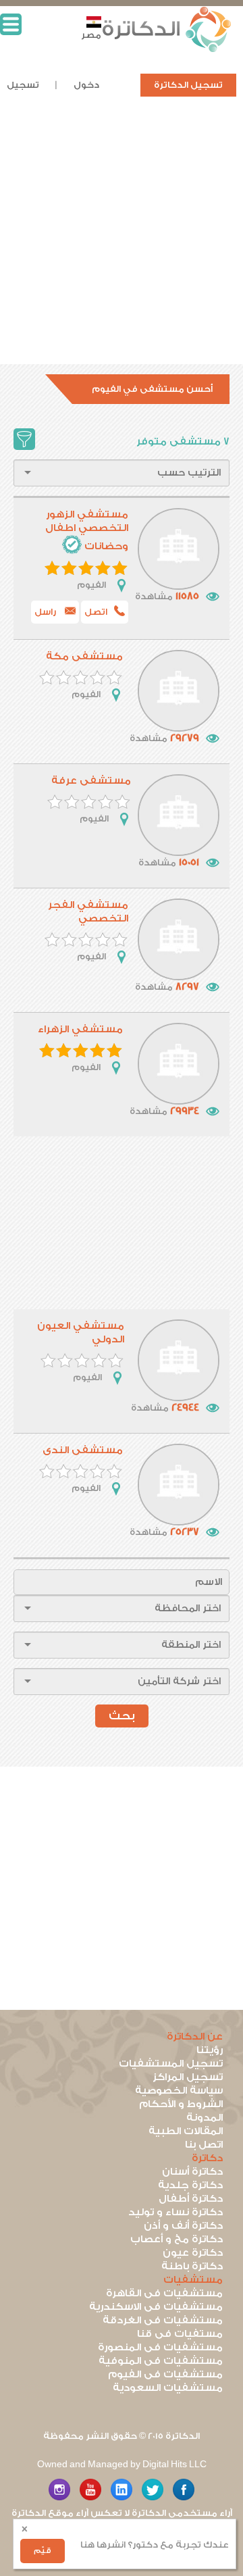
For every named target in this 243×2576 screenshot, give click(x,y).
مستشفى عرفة (91, 781)
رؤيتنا (210, 2050)
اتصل (96, 612)
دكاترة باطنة (192, 2266)
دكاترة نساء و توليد (175, 2212)
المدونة (205, 2118)
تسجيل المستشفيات (171, 2064)
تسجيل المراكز (188, 2077)
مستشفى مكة (84, 656)
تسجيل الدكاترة (188, 85)
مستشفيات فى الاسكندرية (156, 2307)
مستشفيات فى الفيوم (165, 2374)
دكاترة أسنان (192, 2172)
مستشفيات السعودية (168, 2388)
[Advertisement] (122, 243)
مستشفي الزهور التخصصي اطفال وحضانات (87, 530)
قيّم (43, 2551)
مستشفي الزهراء (80, 1029)
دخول (86, 85)
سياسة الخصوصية (179, 2091)
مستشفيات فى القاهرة (164, 2293)
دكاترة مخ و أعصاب (177, 2239)
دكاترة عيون (193, 2253)
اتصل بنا (204, 2145)
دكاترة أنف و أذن (183, 2226)
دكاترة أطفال (191, 2199)
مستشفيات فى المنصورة (160, 2347)
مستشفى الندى (83, 1450)
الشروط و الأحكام (181, 2104)
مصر (91, 35)
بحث (122, 1716)
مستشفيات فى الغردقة (163, 2320)
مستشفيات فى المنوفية (161, 2361)
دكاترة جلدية (190, 2185)
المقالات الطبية (186, 2131)
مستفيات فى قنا (180, 2334)
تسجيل (23, 85)
